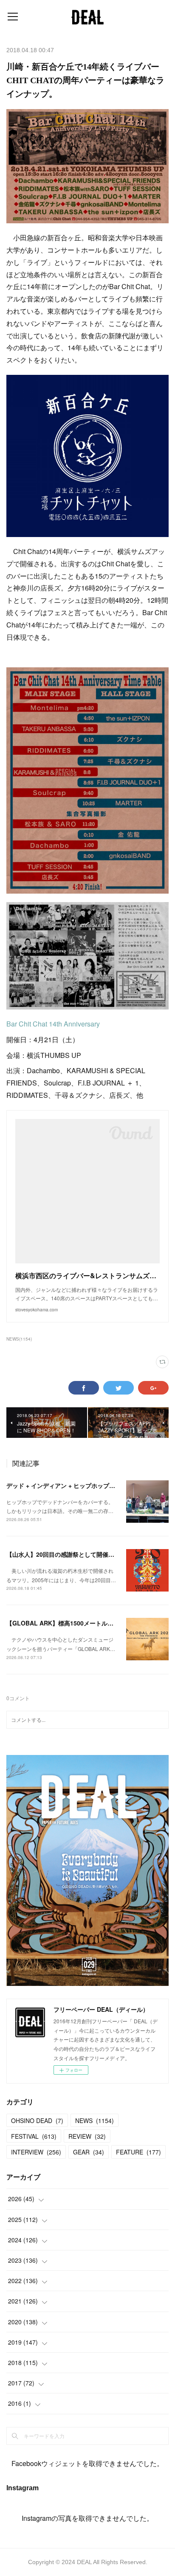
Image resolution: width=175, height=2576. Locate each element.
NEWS (95, 2120)
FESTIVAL (34, 2136)
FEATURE (138, 2152)
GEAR (89, 2152)
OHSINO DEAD (37, 2120)
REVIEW (87, 2136)
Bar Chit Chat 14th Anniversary (53, 1024)
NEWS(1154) (19, 1339)
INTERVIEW (36, 2152)
